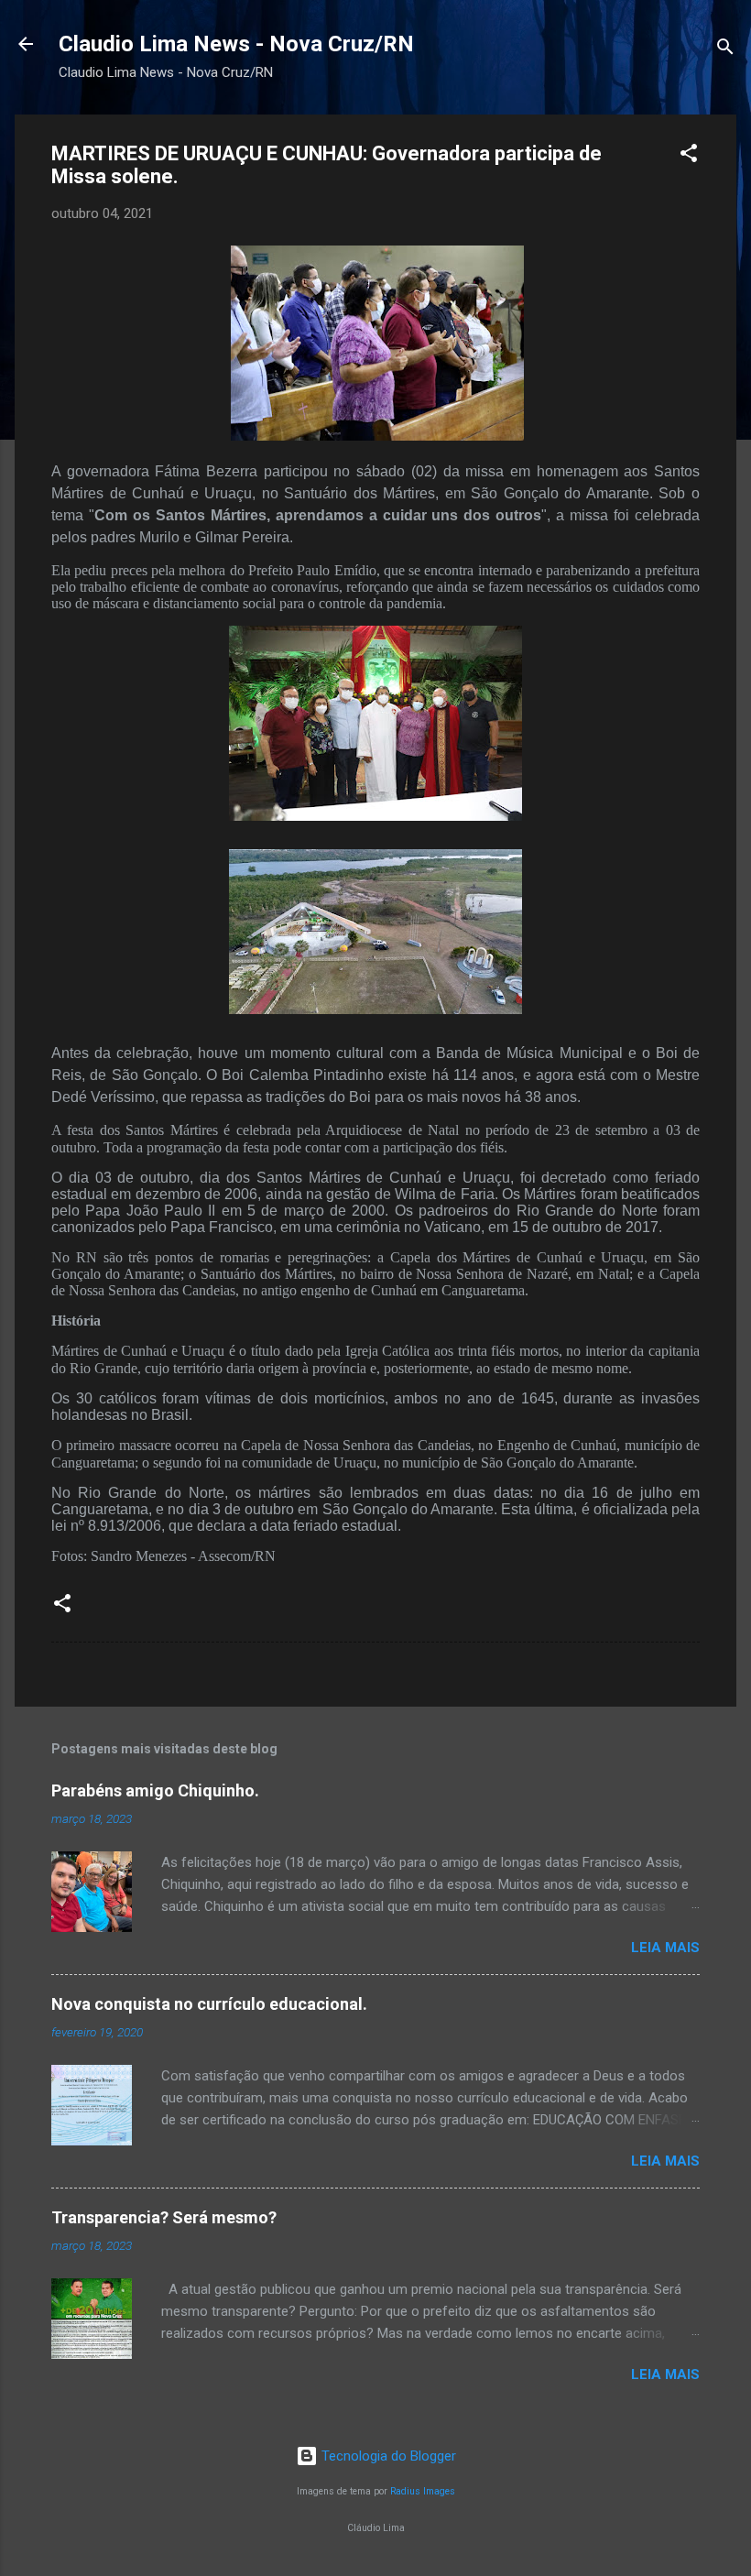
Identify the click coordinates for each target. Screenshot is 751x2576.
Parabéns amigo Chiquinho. (155, 1790)
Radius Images (423, 2491)
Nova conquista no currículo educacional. (209, 2004)
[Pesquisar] (725, 50)
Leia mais (665, 1948)
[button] (689, 156)
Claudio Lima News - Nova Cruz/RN (236, 44)
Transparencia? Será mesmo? (164, 2217)
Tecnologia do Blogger (387, 2456)
